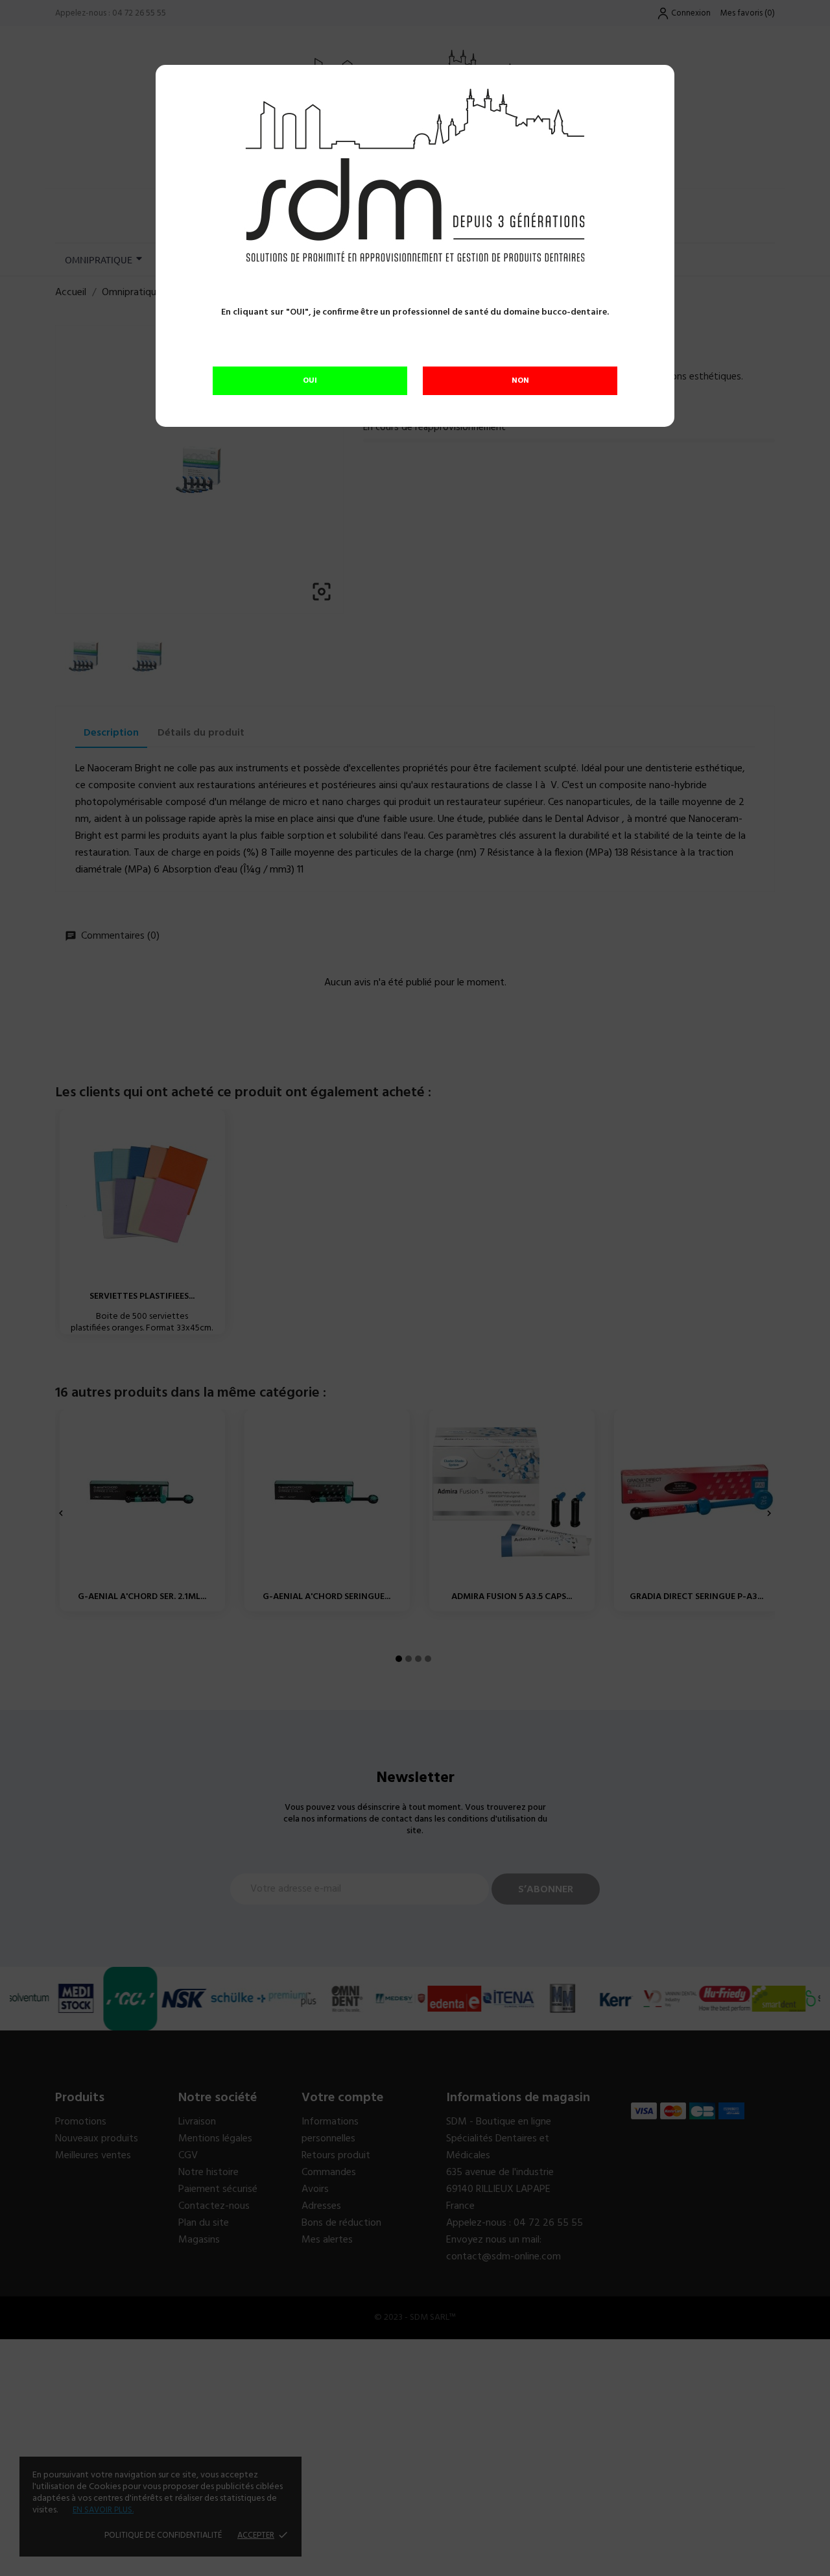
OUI (310, 381)
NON (520, 381)
